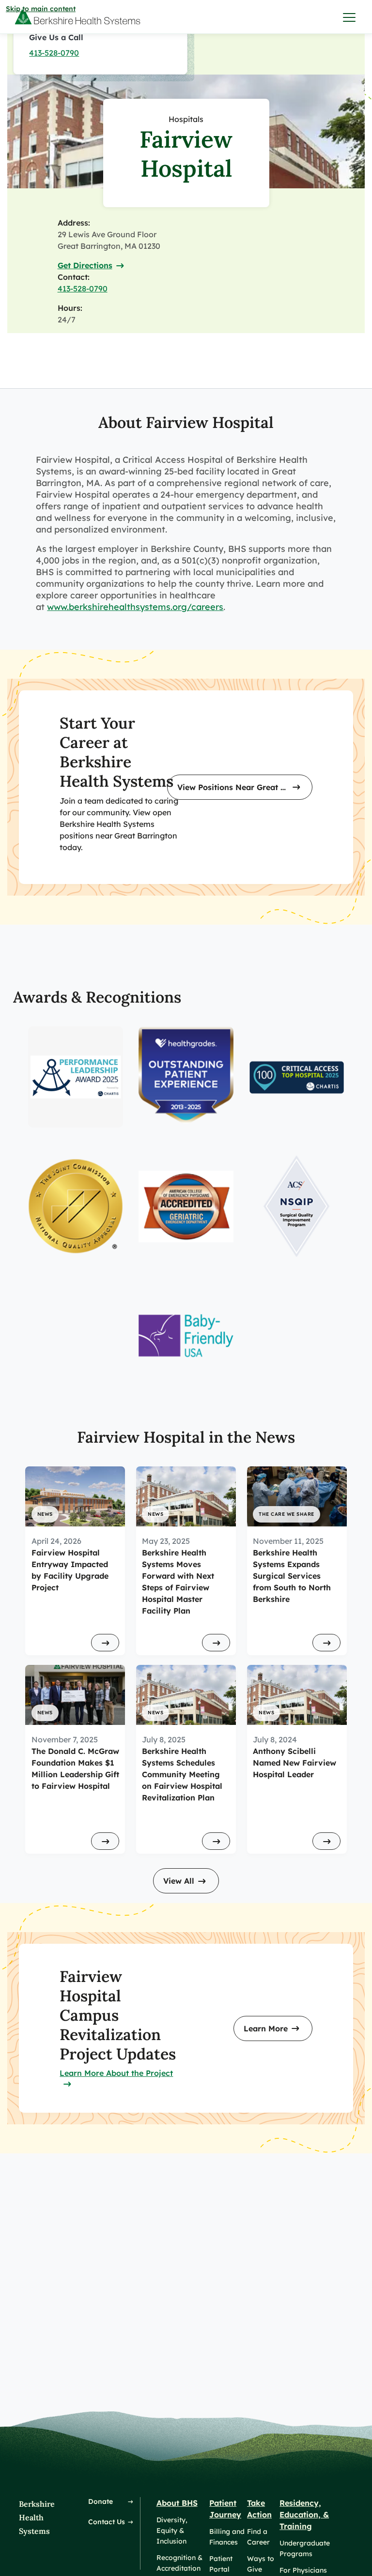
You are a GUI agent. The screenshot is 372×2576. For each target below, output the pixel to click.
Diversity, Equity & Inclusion (172, 2530)
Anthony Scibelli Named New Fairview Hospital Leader (294, 1763)
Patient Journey (225, 2509)
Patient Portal (221, 2564)
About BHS (177, 2503)
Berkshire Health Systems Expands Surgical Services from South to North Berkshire (292, 1576)
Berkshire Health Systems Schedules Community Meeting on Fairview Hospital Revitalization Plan (182, 1774)
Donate (101, 2501)
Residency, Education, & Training (304, 2515)
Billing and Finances (227, 2537)
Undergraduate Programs (305, 2548)
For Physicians (303, 2570)
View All (179, 1881)
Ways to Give (261, 2564)
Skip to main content (41, 9)
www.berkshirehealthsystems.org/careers (135, 607)
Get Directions (85, 265)
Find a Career (258, 2537)
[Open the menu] (350, 17)
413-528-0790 (54, 53)
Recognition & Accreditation (179, 2563)
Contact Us (107, 2522)
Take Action (259, 2509)
